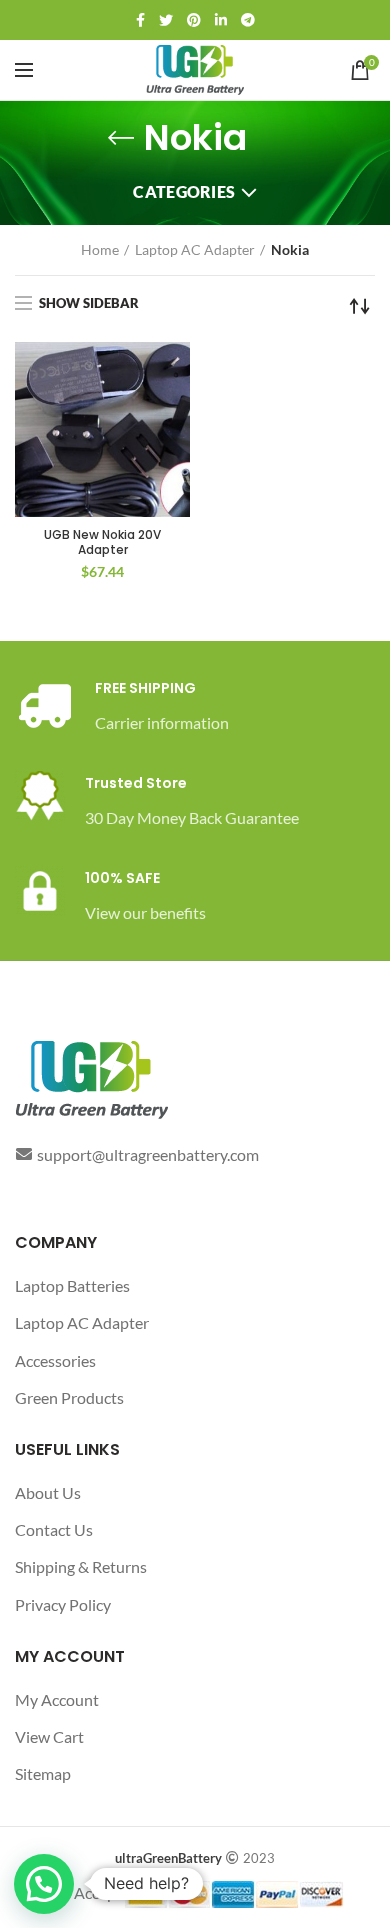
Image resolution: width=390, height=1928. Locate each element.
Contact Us (54, 1529)
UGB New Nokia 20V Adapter (102, 542)
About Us (48, 1492)
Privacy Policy (63, 1604)
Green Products (69, 1397)
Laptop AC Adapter (195, 249)
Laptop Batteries (72, 1285)
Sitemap (43, 1773)
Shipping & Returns (81, 1566)
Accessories (55, 1360)
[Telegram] (248, 20)
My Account (57, 1699)
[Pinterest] (194, 20)
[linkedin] (221, 20)
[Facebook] (140, 20)
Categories (184, 191)
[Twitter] (166, 20)
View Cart (49, 1736)
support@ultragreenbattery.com (148, 1154)
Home (100, 249)
